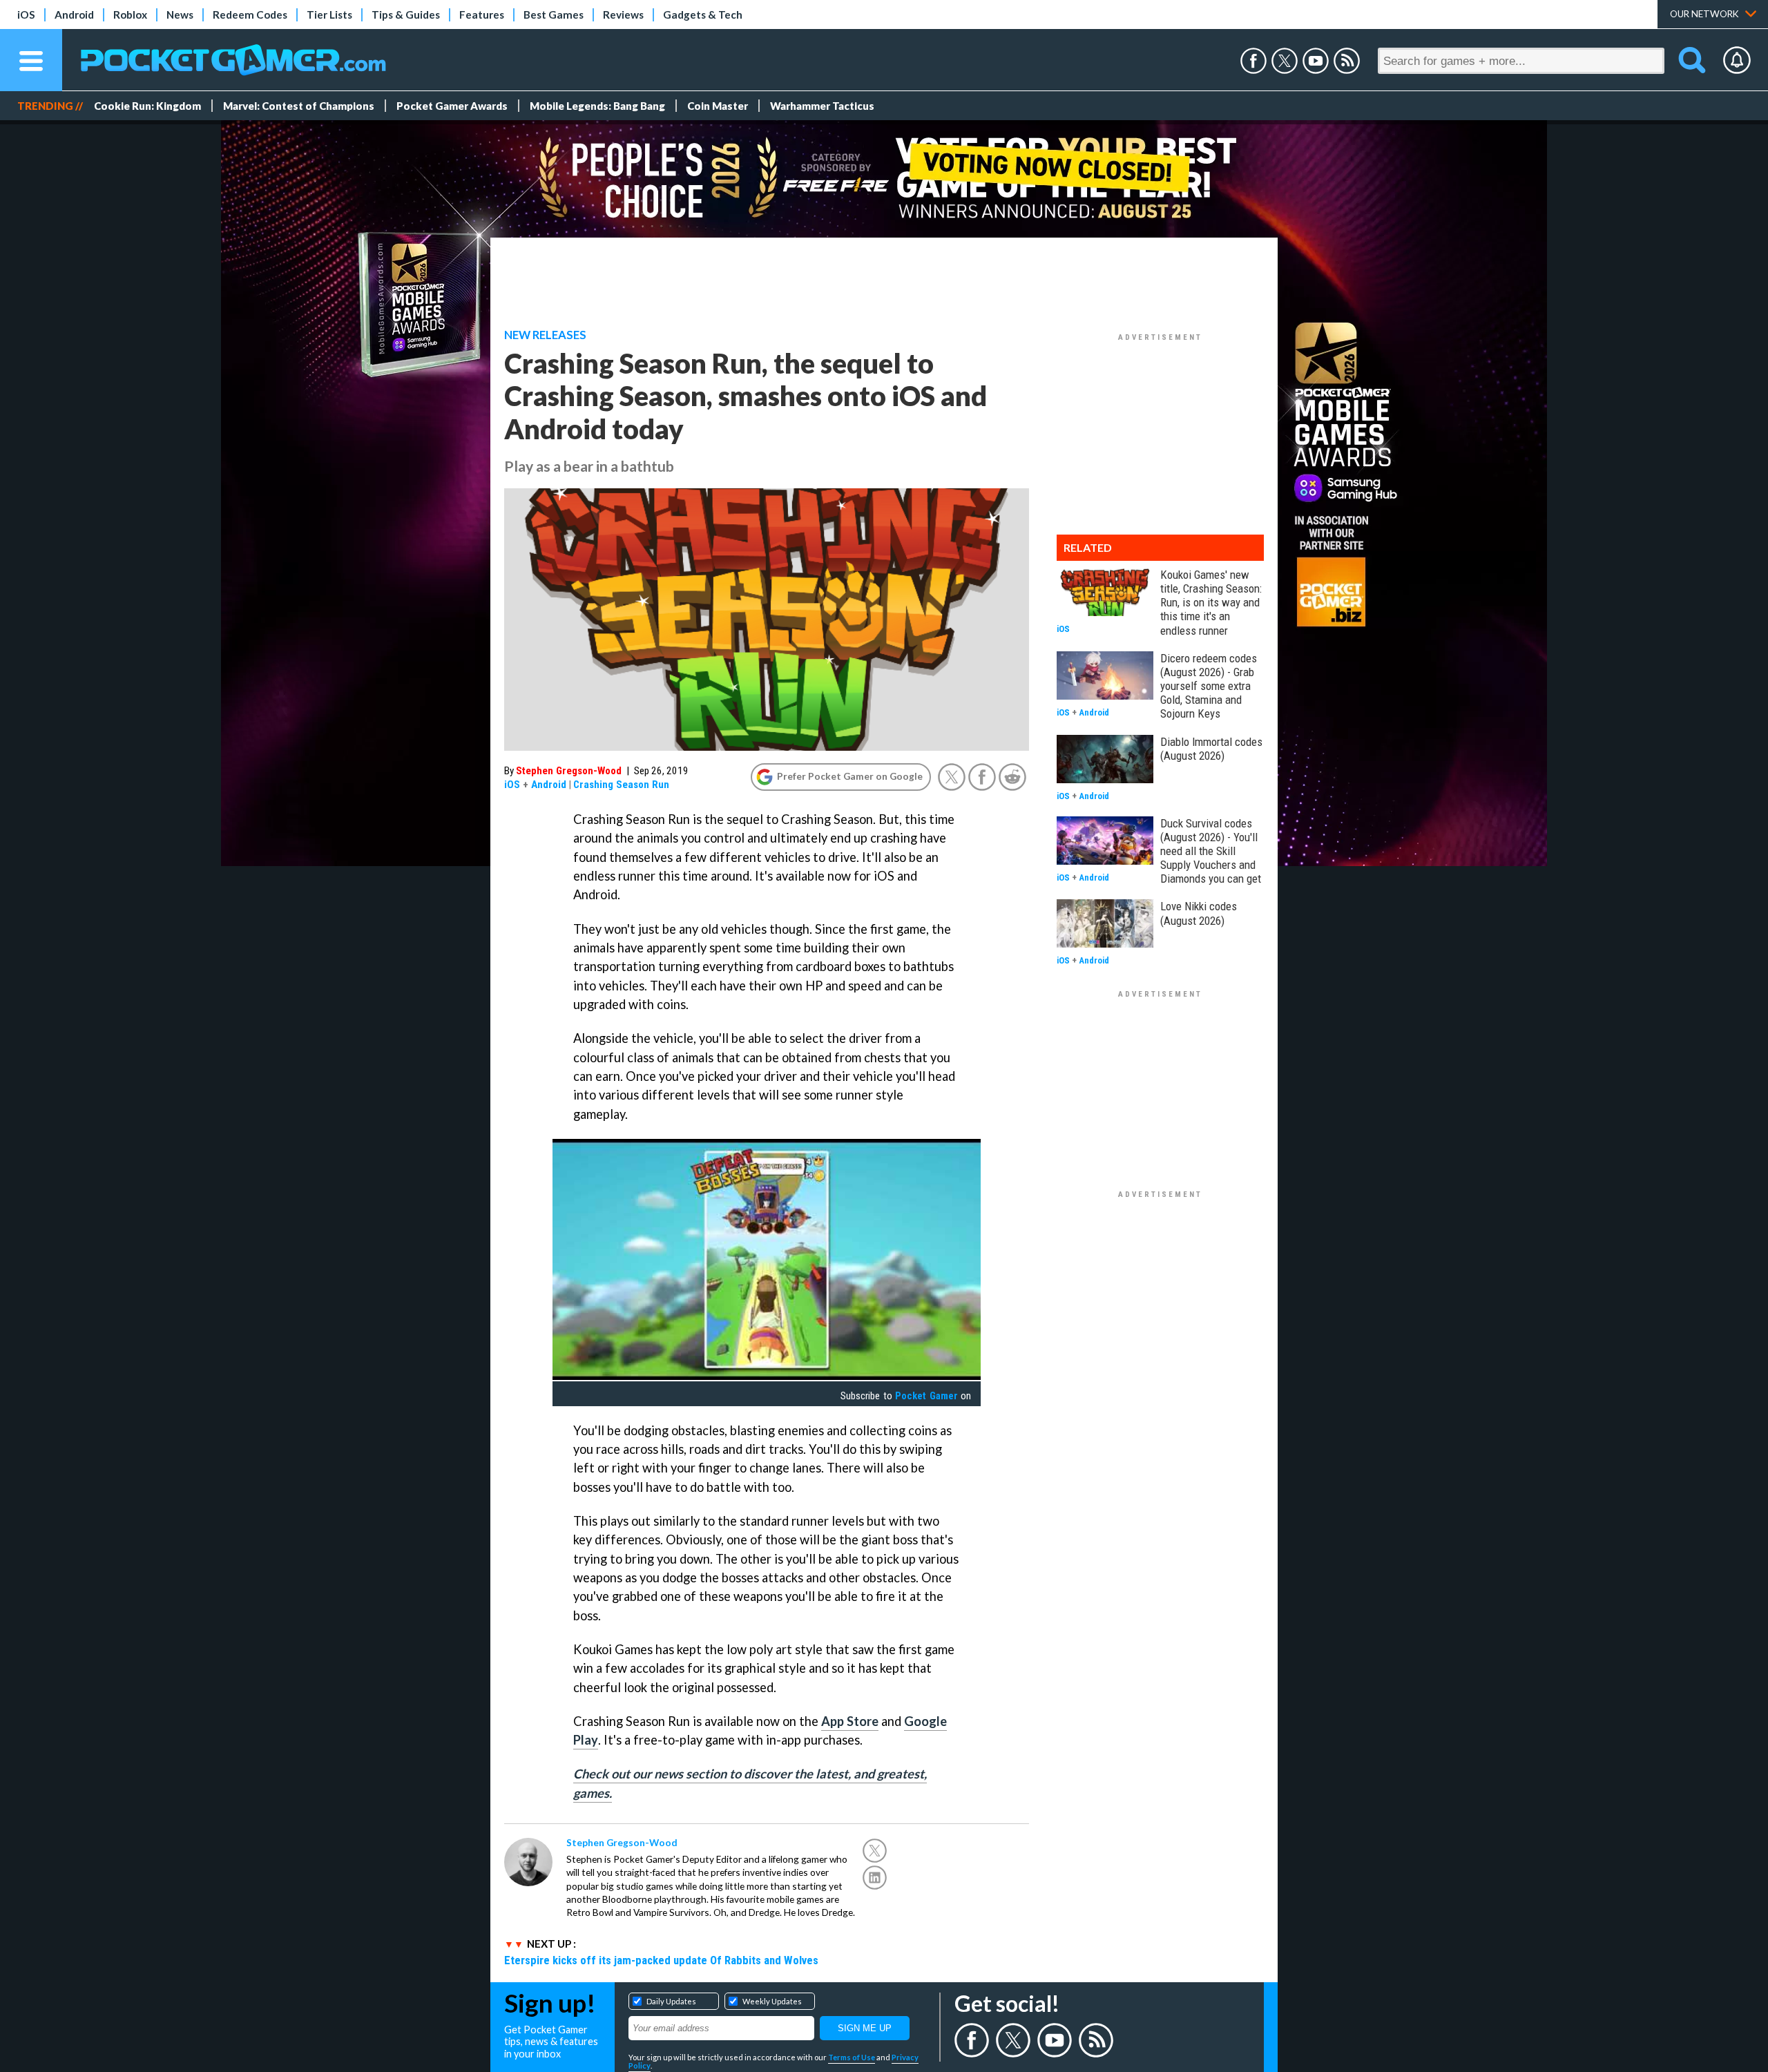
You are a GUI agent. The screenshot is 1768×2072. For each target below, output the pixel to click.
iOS (26, 15)
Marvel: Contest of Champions (299, 106)
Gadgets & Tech (703, 15)
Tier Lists (329, 15)
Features (482, 15)
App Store (850, 1721)
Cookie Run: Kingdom (147, 106)
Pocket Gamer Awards (452, 106)
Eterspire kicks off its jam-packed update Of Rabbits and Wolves (661, 1960)
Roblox (130, 15)
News (180, 15)
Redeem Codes (250, 15)
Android (74, 15)
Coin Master (718, 106)
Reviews (623, 15)
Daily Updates (671, 2001)
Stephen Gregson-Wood (569, 771)
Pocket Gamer (926, 1396)
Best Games (554, 15)
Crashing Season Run (621, 785)
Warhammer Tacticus (822, 106)
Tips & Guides (406, 15)
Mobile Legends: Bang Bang (597, 106)
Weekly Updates (772, 2001)
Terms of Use (852, 2057)
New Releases (545, 335)
